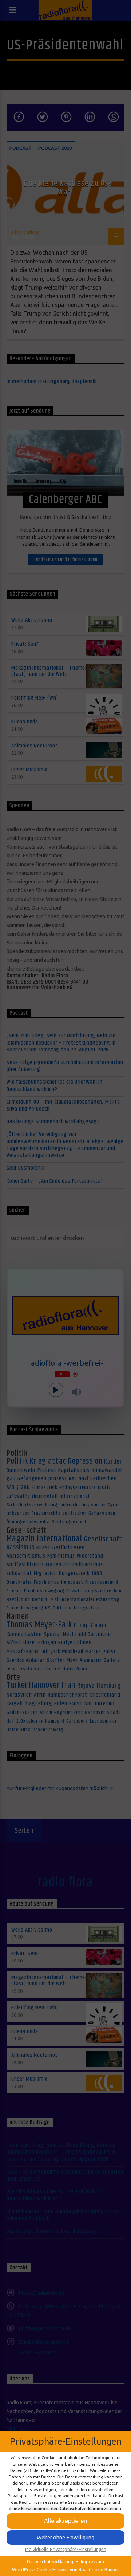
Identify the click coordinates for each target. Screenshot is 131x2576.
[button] (65, 2521)
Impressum (92, 2561)
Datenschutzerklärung (50, 2561)
